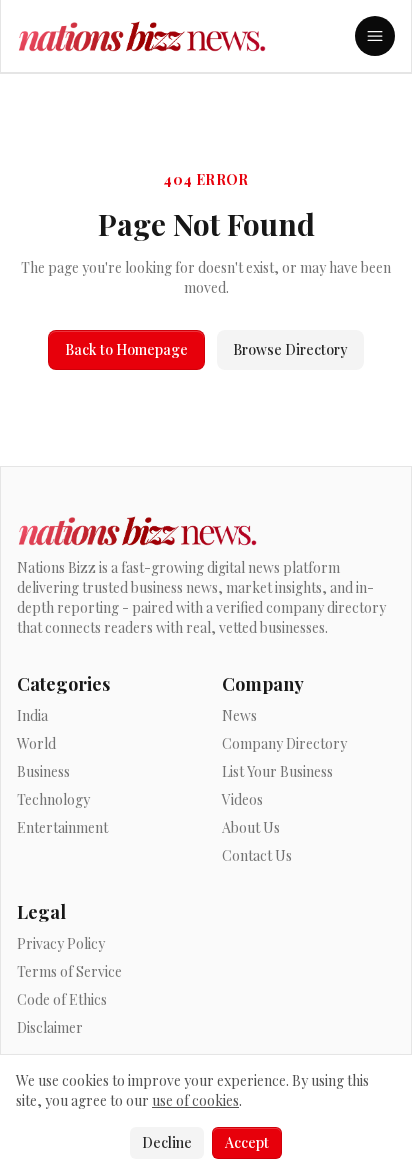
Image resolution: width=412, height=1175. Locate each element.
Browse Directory (290, 349)
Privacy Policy (61, 943)
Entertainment (62, 827)
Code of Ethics (62, 999)
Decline (167, 1142)
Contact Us (257, 855)
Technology (53, 799)
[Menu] (375, 36)
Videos (242, 799)
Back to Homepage (126, 349)
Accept (247, 1142)
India (32, 715)
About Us (251, 827)
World (36, 743)
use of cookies (195, 1100)
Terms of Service (69, 971)
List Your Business (277, 771)
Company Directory (284, 743)
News (239, 715)
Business (43, 771)
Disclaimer (50, 1027)
